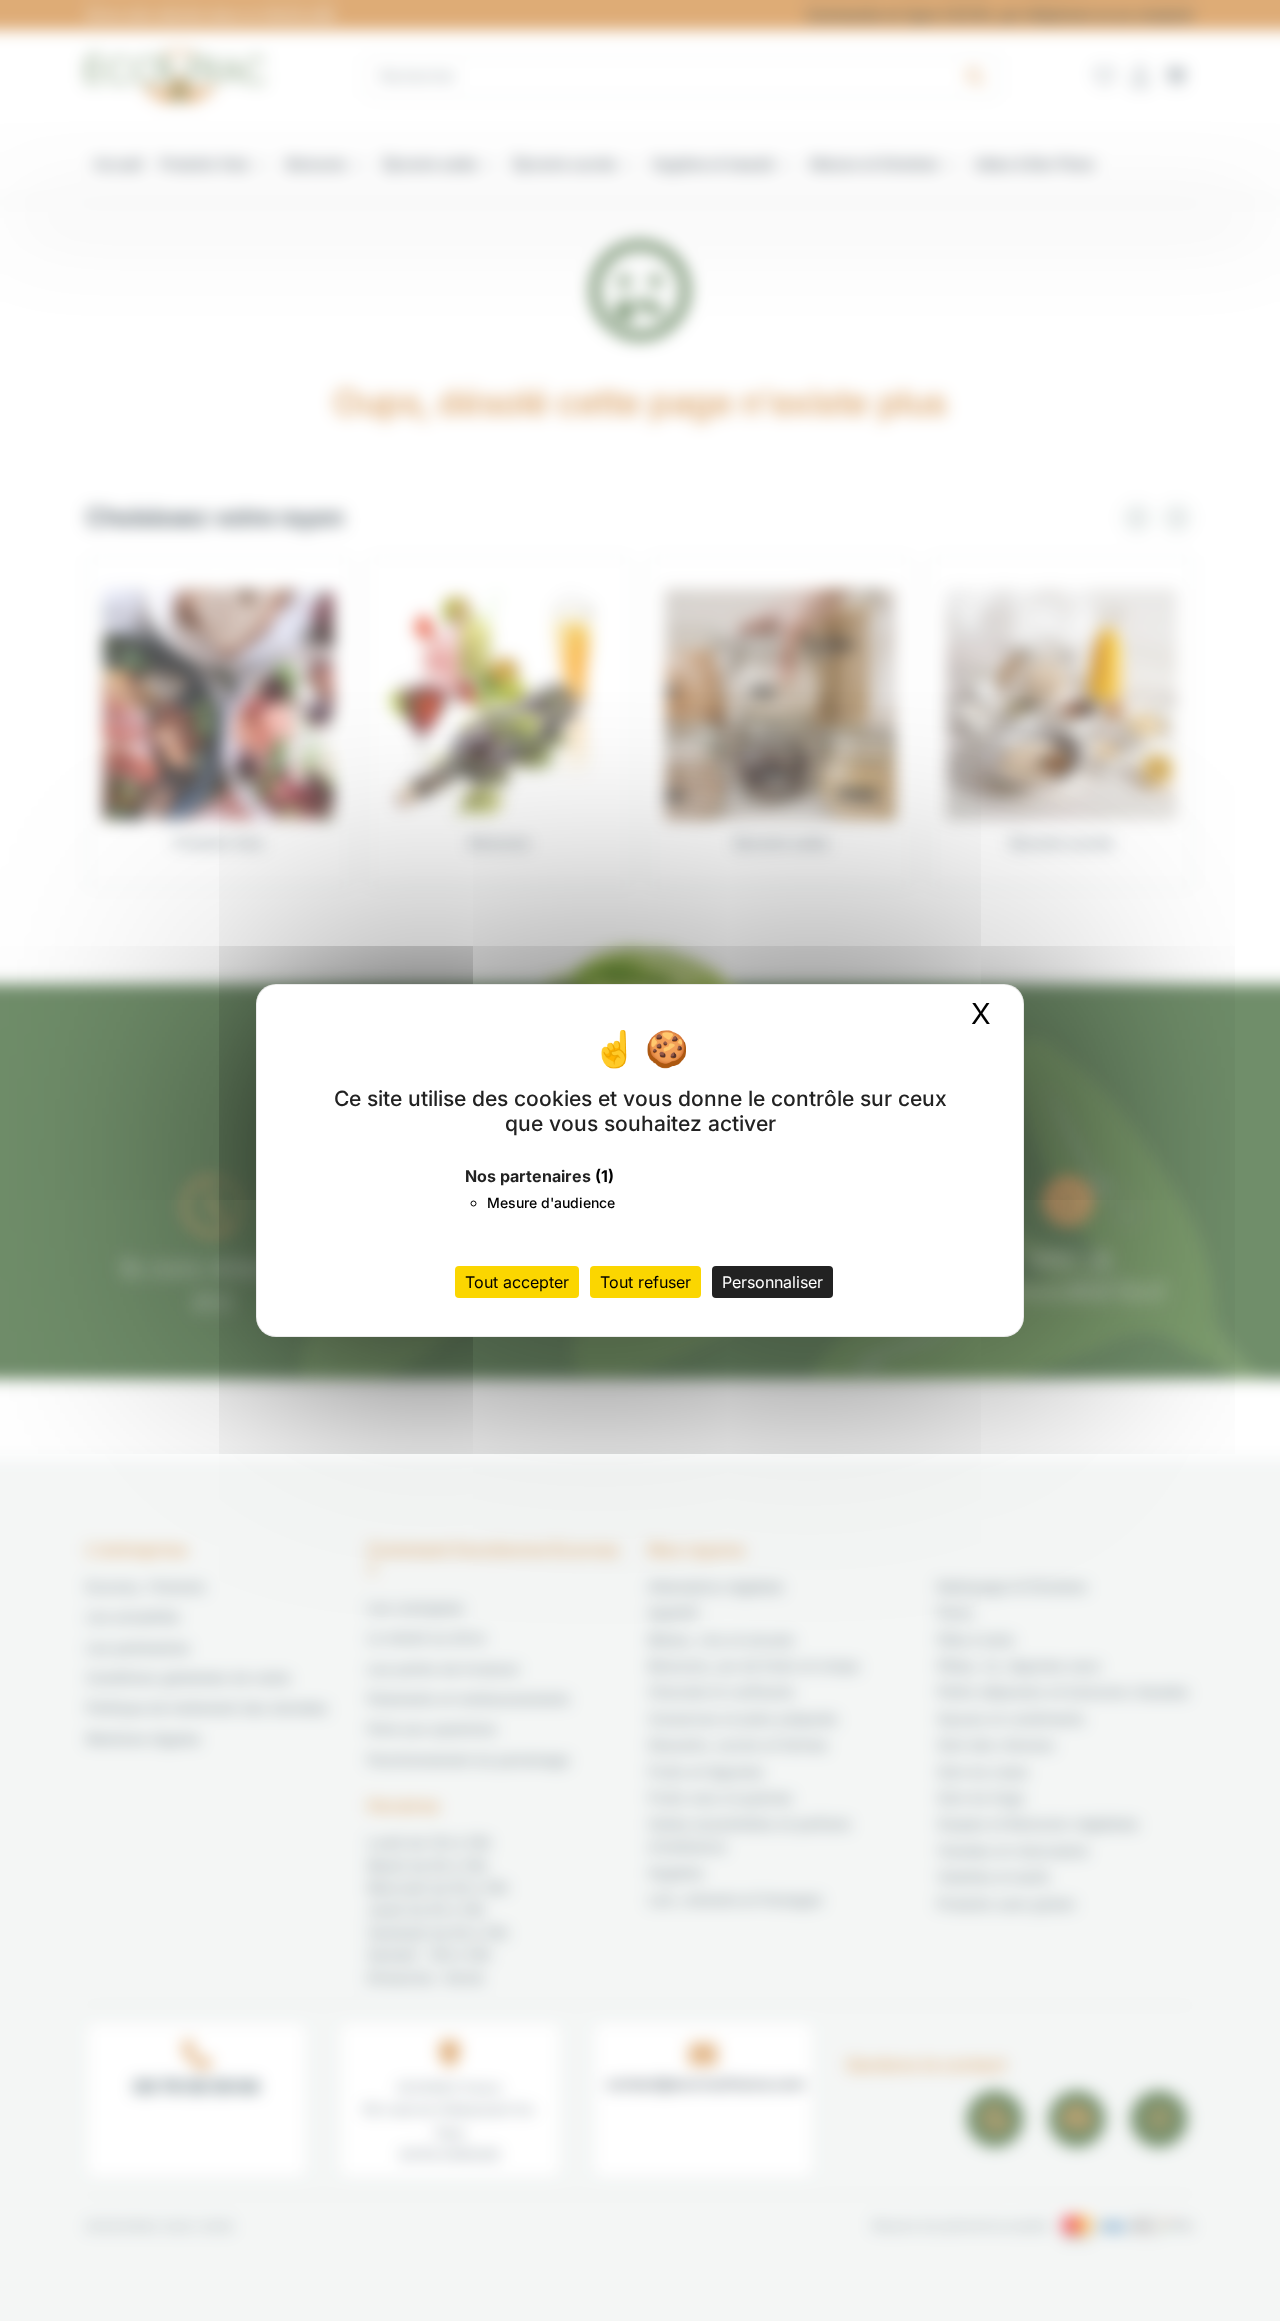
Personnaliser (772, 1282)
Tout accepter (517, 1282)
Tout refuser (645, 1282)
